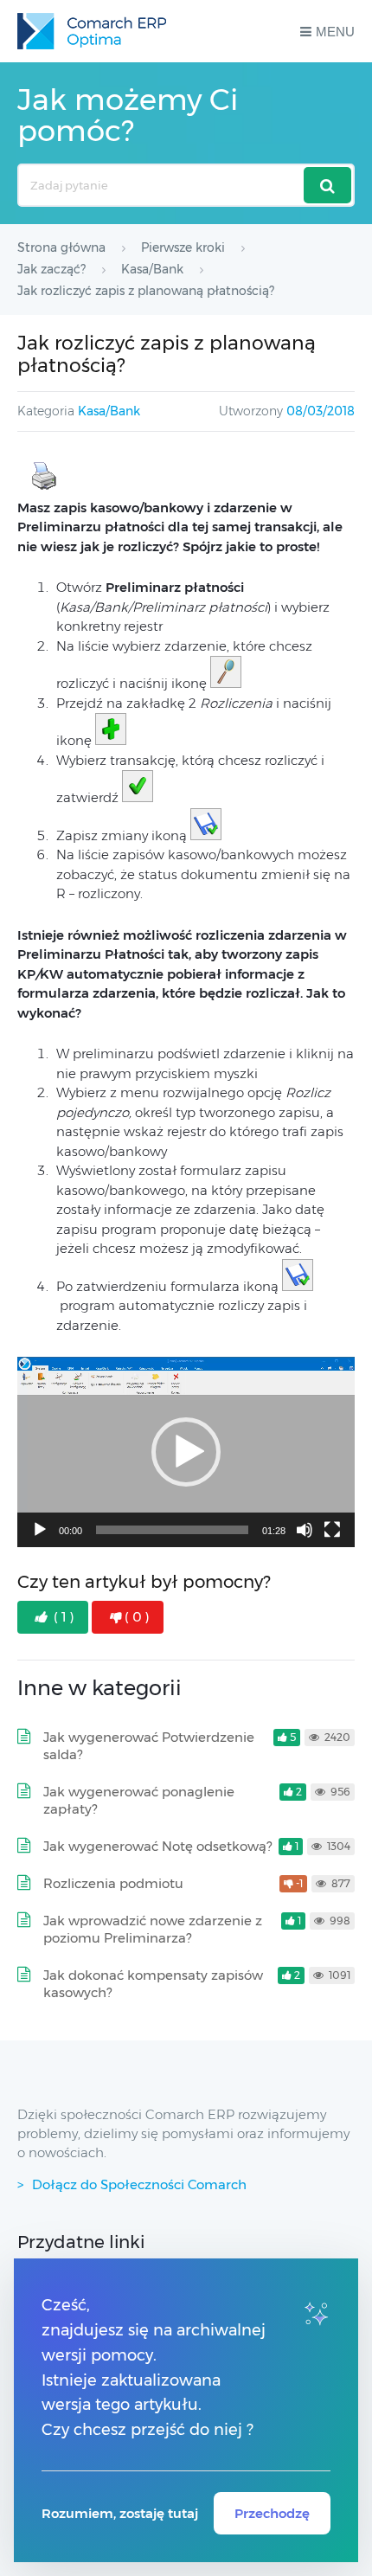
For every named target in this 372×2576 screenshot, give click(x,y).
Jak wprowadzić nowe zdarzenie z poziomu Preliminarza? (153, 1929)
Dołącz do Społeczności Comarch (139, 2184)
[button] (186, 1452)
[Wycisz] (305, 1530)
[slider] (172, 1530)
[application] (186, 1452)
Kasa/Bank (109, 411)
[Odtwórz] (40, 1530)
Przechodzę (272, 2513)
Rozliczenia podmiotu (113, 1883)
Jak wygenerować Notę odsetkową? (157, 1846)
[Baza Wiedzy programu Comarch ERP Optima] (92, 31)
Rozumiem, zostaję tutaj (120, 2513)
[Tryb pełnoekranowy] (332, 1530)
